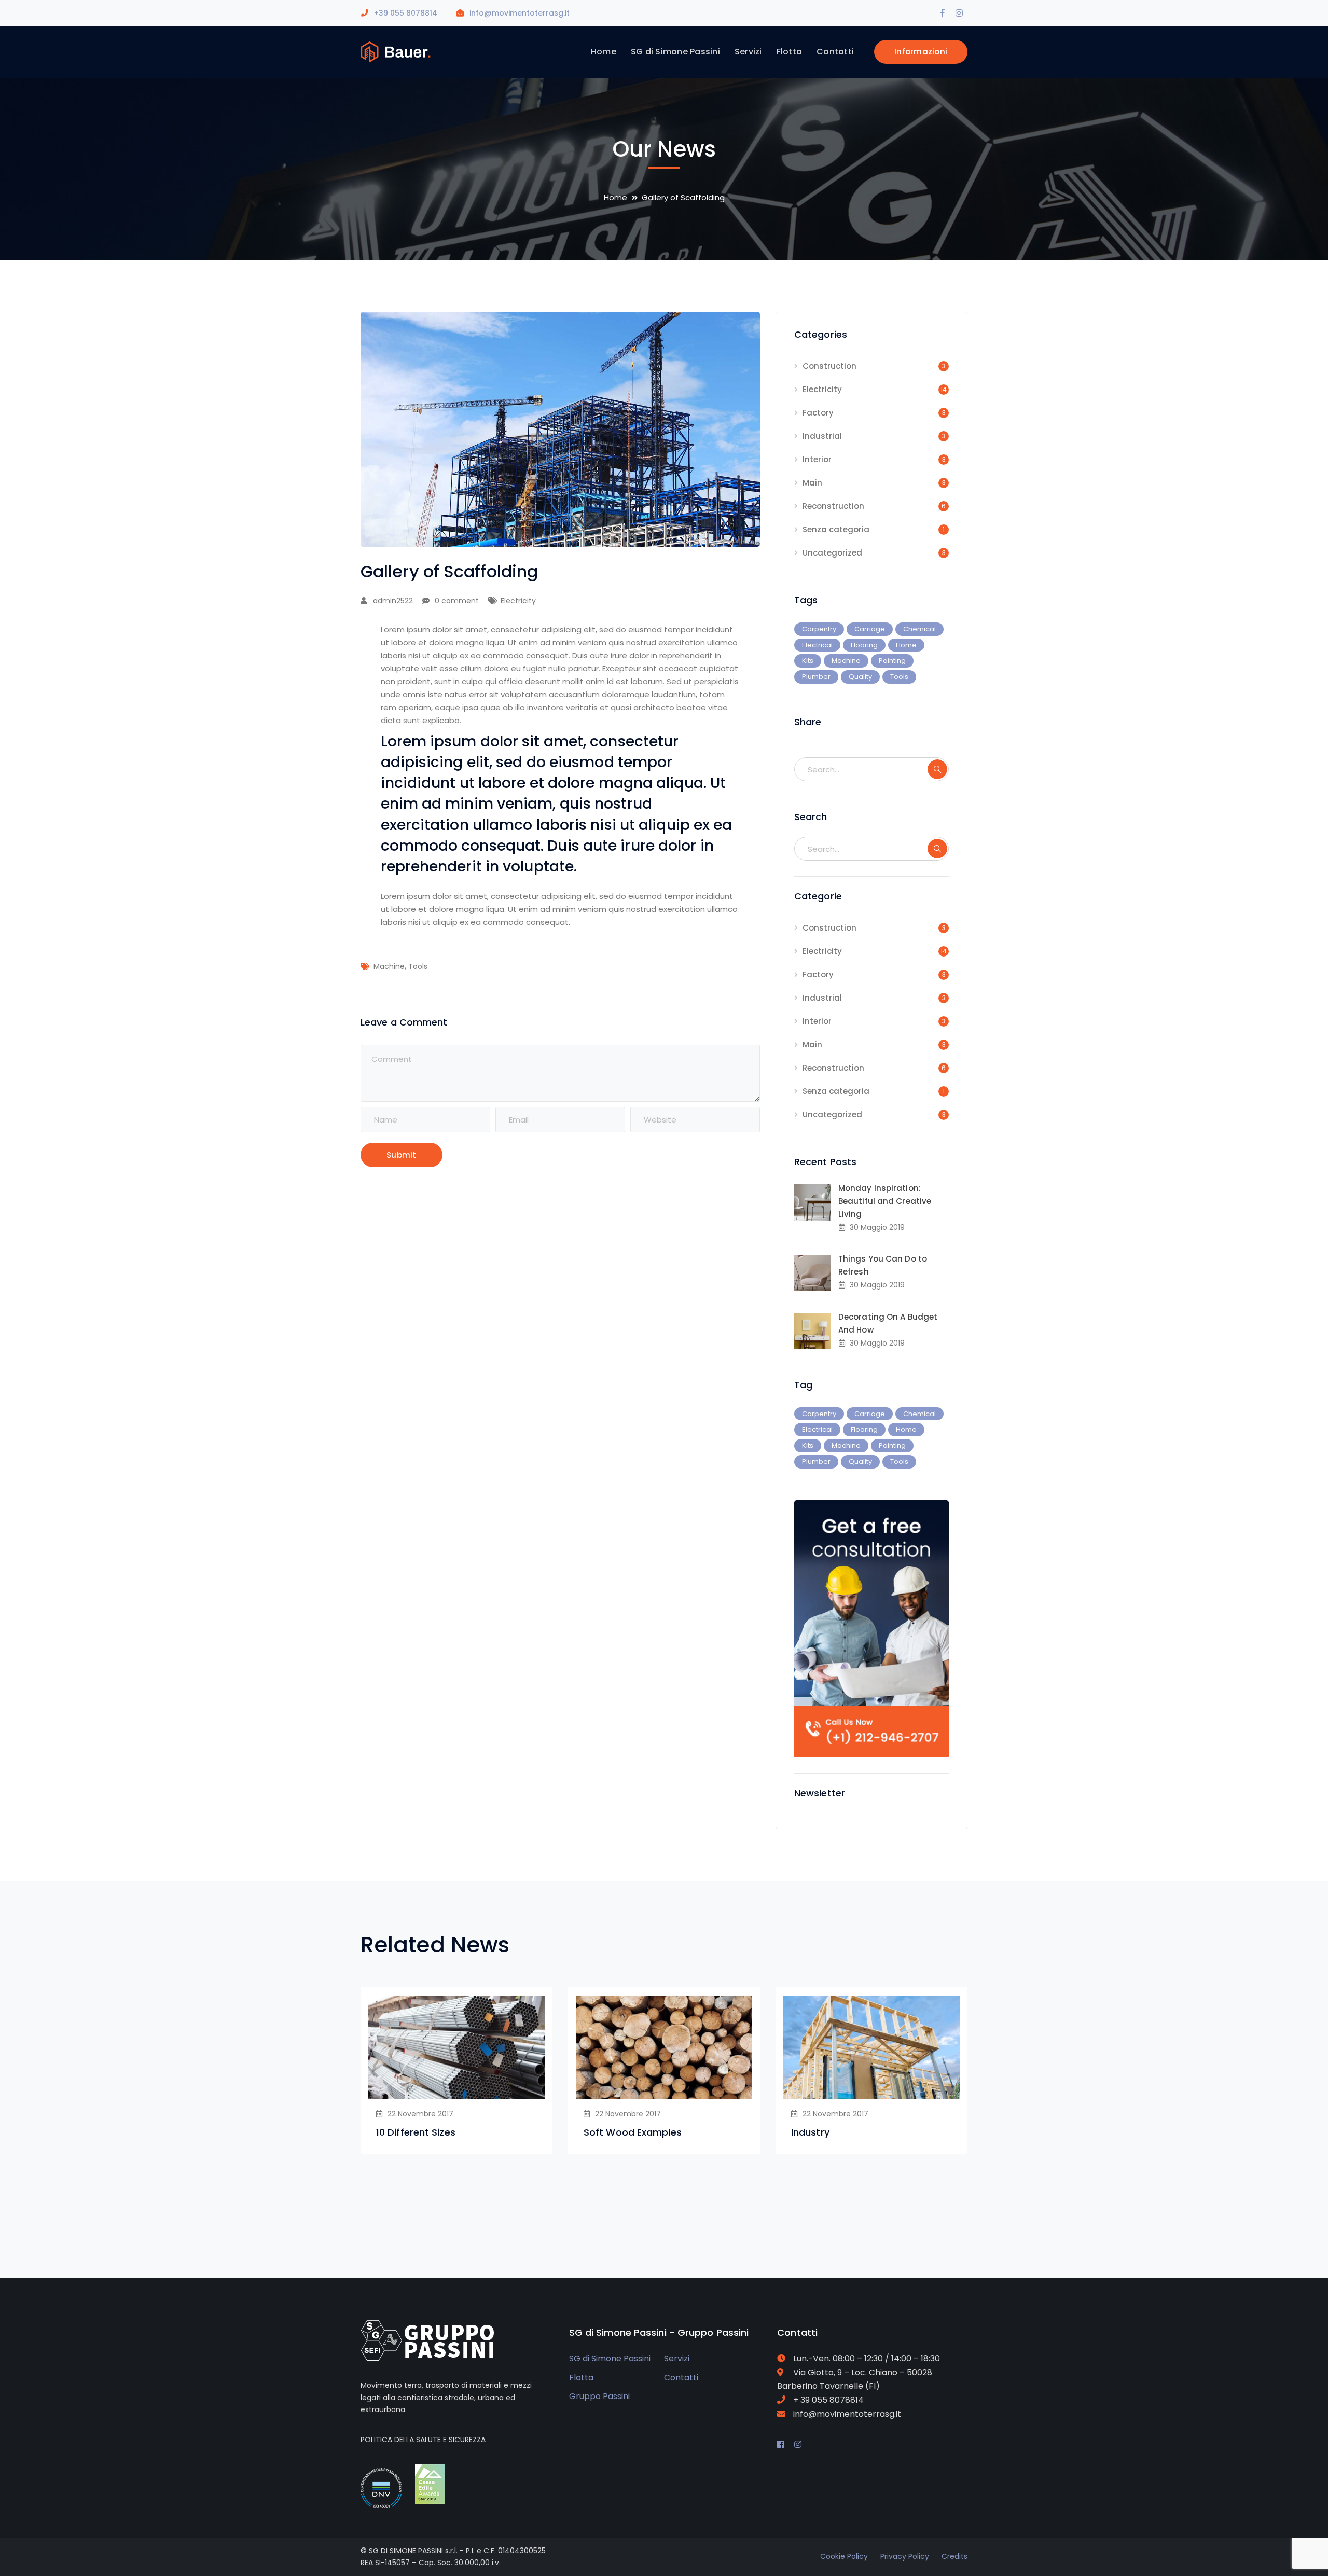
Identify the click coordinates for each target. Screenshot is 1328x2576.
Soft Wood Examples (633, 2132)
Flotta (581, 2378)
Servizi (677, 2358)
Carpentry (819, 629)
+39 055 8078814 (406, 13)
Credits (955, 2556)
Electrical (817, 645)
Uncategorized (832, 553)
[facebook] (781, 2445)
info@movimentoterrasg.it (520, 13)
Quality (860, 677)
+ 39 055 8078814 (828, 2400)
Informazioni (921, 52)
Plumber (816, 677)
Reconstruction (833, 506)
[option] (457, 2070)
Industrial (822, 436)
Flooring (864, 645)
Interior (817, 459)
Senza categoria (836, 529)
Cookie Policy (844, 2556)
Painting (892, 661)
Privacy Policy (905, 2556)
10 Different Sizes (416, 2132)
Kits (808, 661)
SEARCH (937, 769)
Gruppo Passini (599, 2396)
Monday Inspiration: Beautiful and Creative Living (885, 1201)
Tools (418, 966)
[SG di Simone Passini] (396, 51)
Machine (389, 966)
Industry (810, 2132)
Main (812, 483)
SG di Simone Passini (610, 2358)
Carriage (870, 629)
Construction (829, 366)
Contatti (681, 2378)
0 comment (457, 601)
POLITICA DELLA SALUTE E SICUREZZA (423, 2440)
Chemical (919, 629)
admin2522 (393, 601)
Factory (818, 413)
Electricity (518, 601)
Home (615, 197)
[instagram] (798, 2445)
